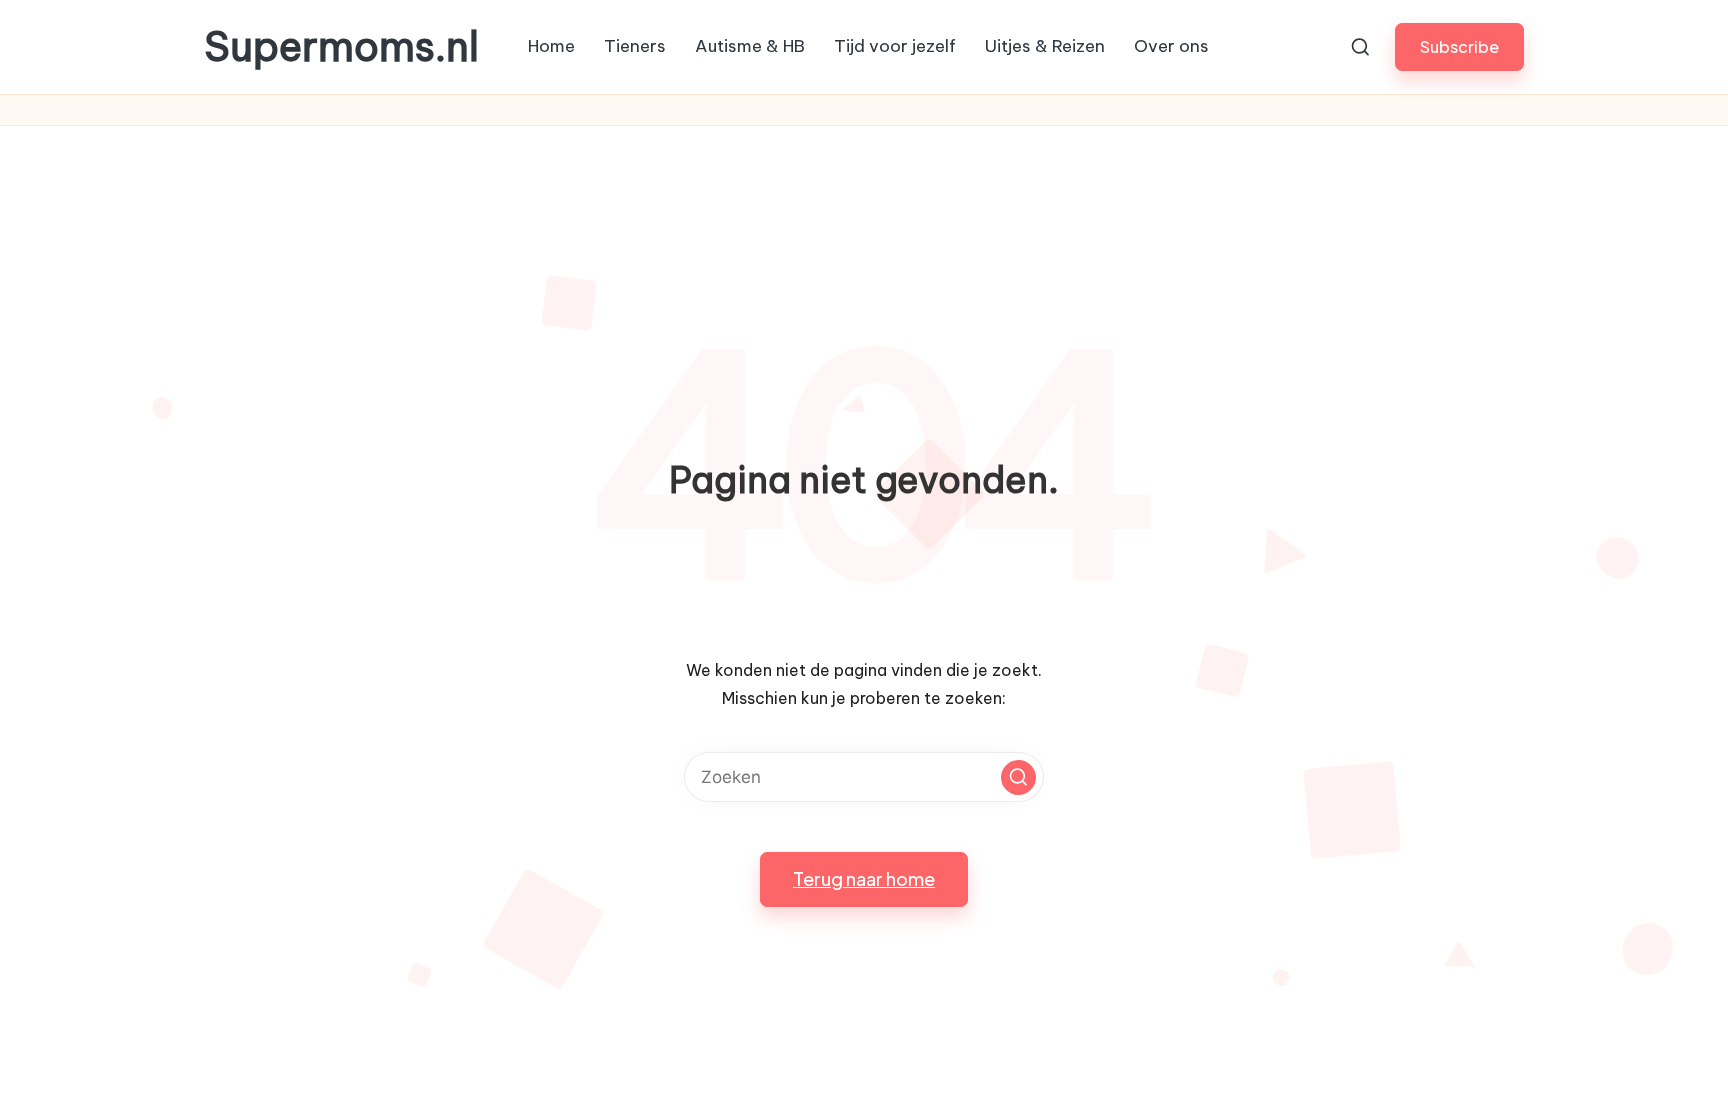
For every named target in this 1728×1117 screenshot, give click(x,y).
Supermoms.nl (341, 47)
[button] (1459, 46)
